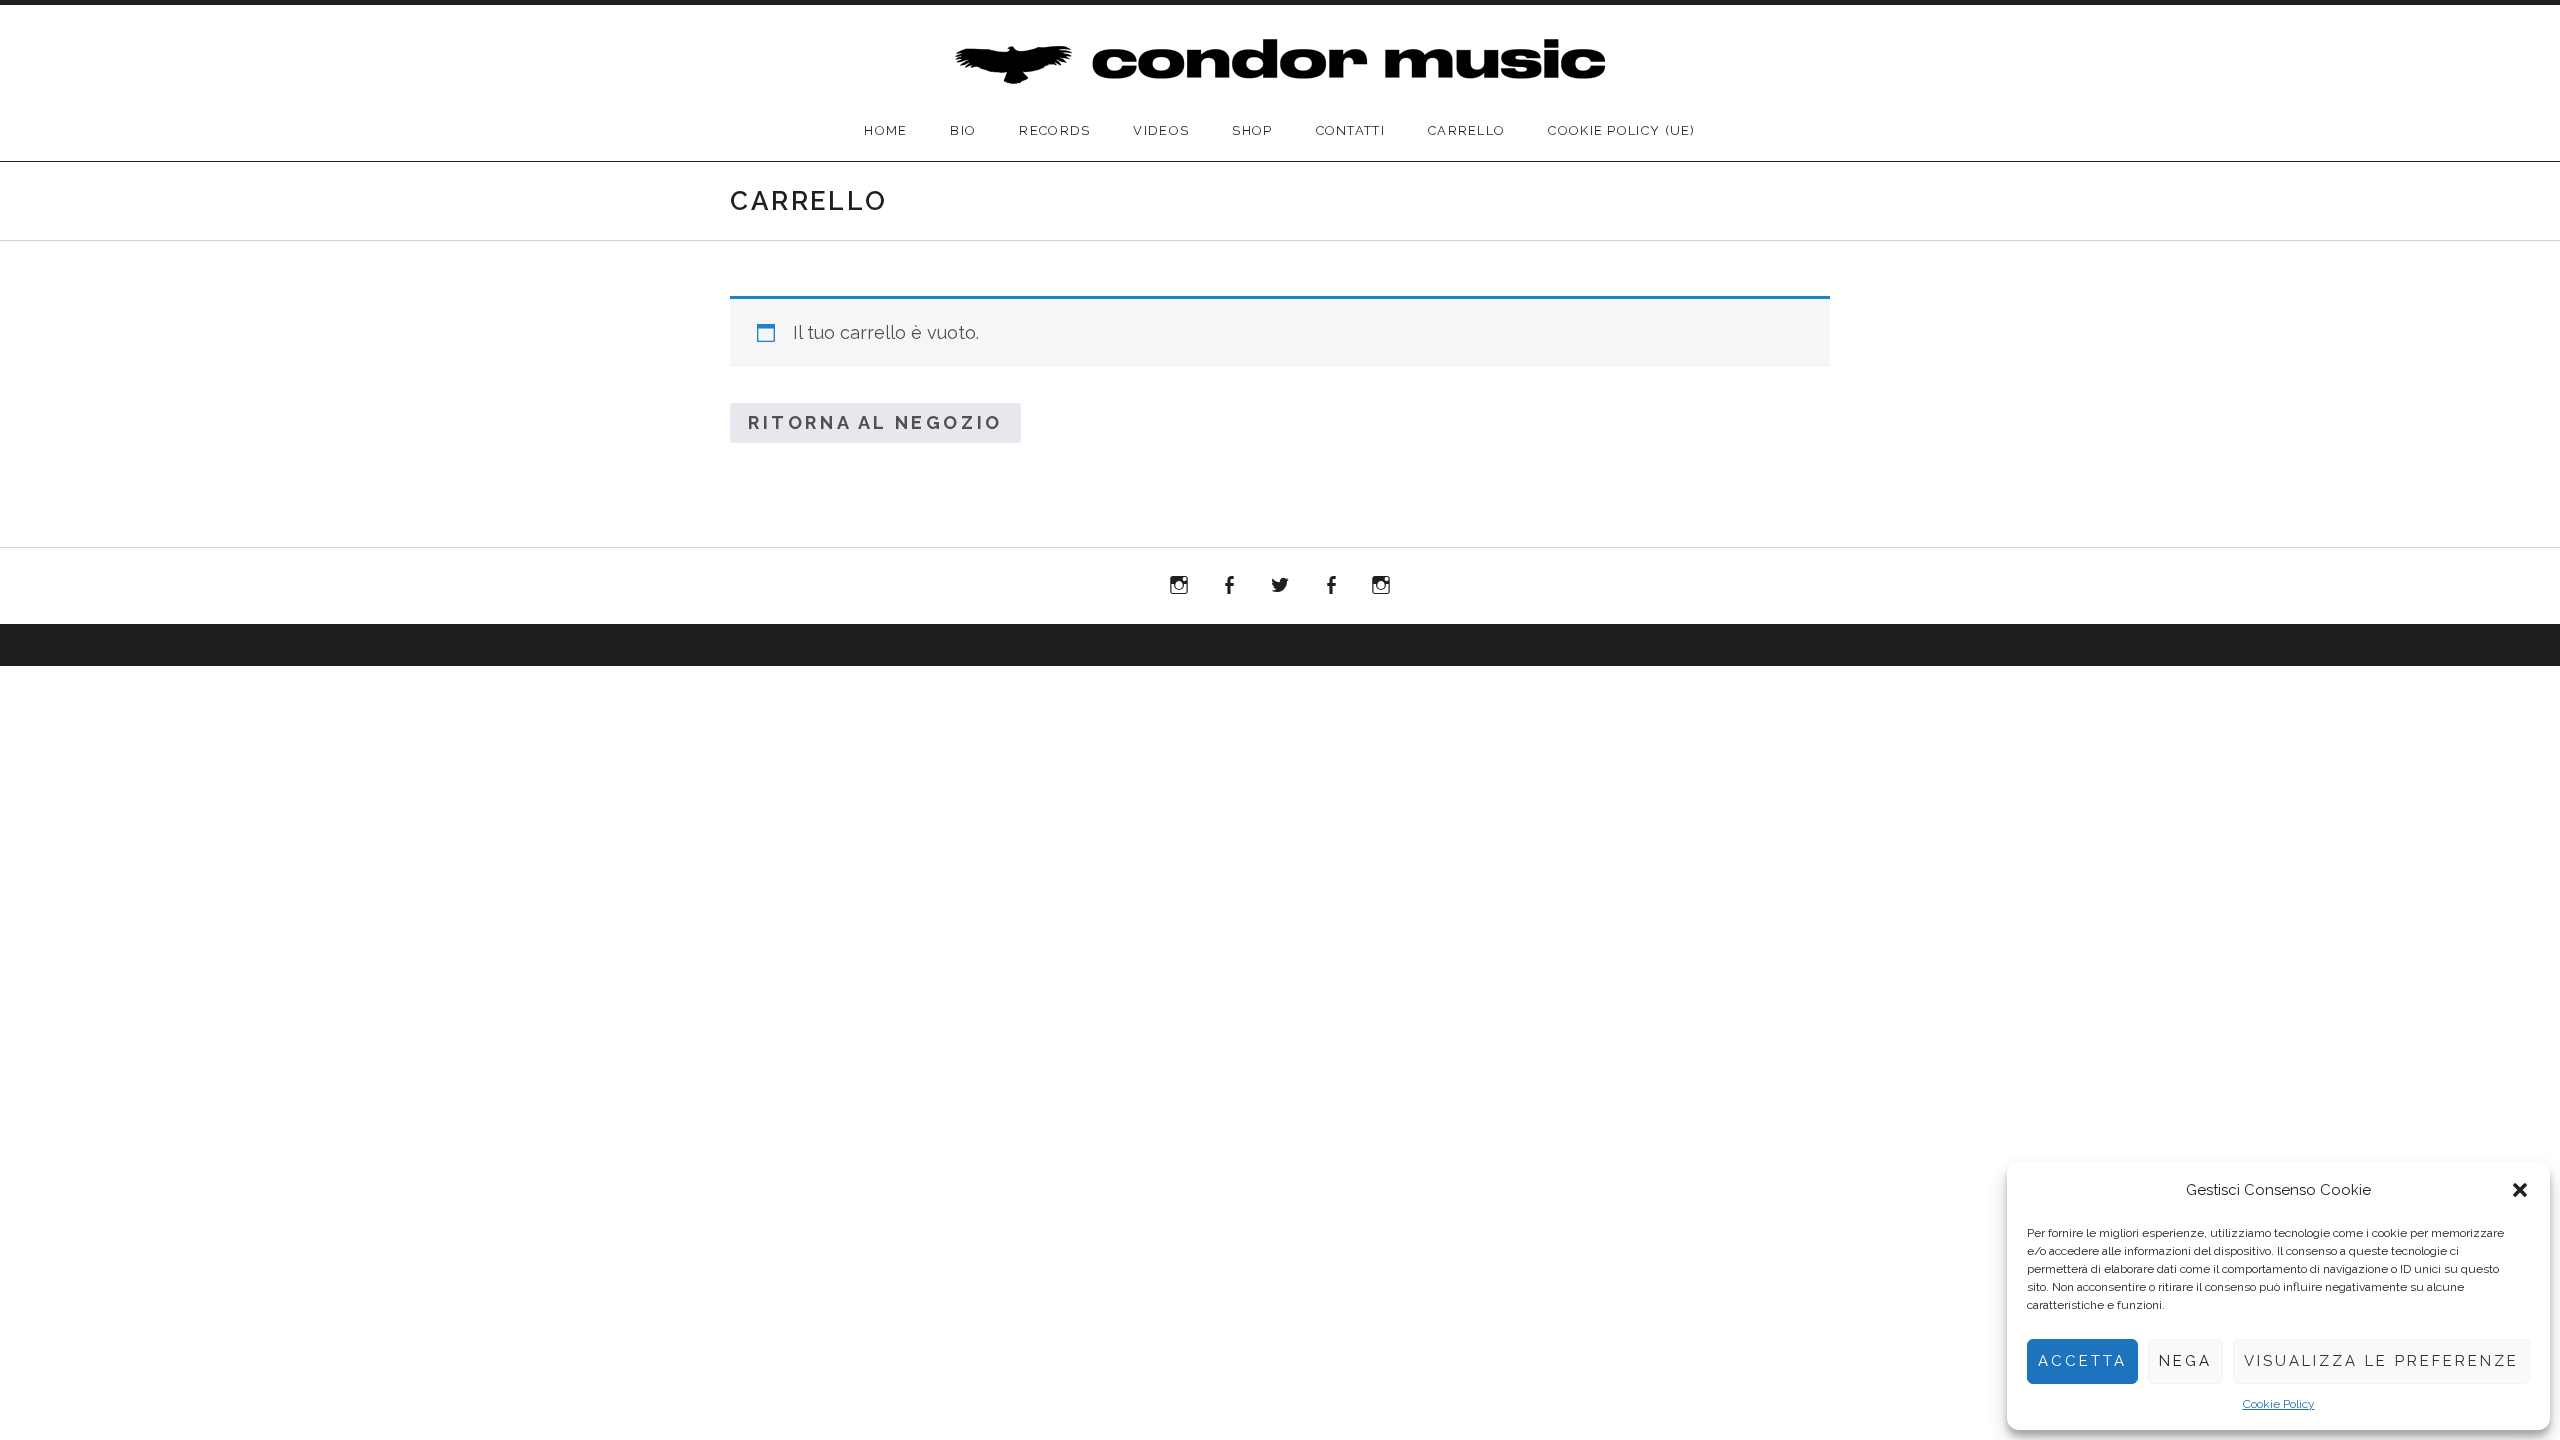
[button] (2520, 1190)
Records (1054, 130)
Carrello (1466, 130)
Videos (1161, 130)
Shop (1252, 130)
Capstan (1280, 586)
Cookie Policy (2279, 1404)
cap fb (1335, 589)
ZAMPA (1230, 586)
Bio (963, 130)
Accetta (2082, 1361)
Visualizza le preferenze (2381, 1361)
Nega (2185, 1361)
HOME (885, 130)
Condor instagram (1179, 589)
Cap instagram (1381, 589)
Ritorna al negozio (875, 422)
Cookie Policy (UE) (1621, 130)
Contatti (1350, 130)
